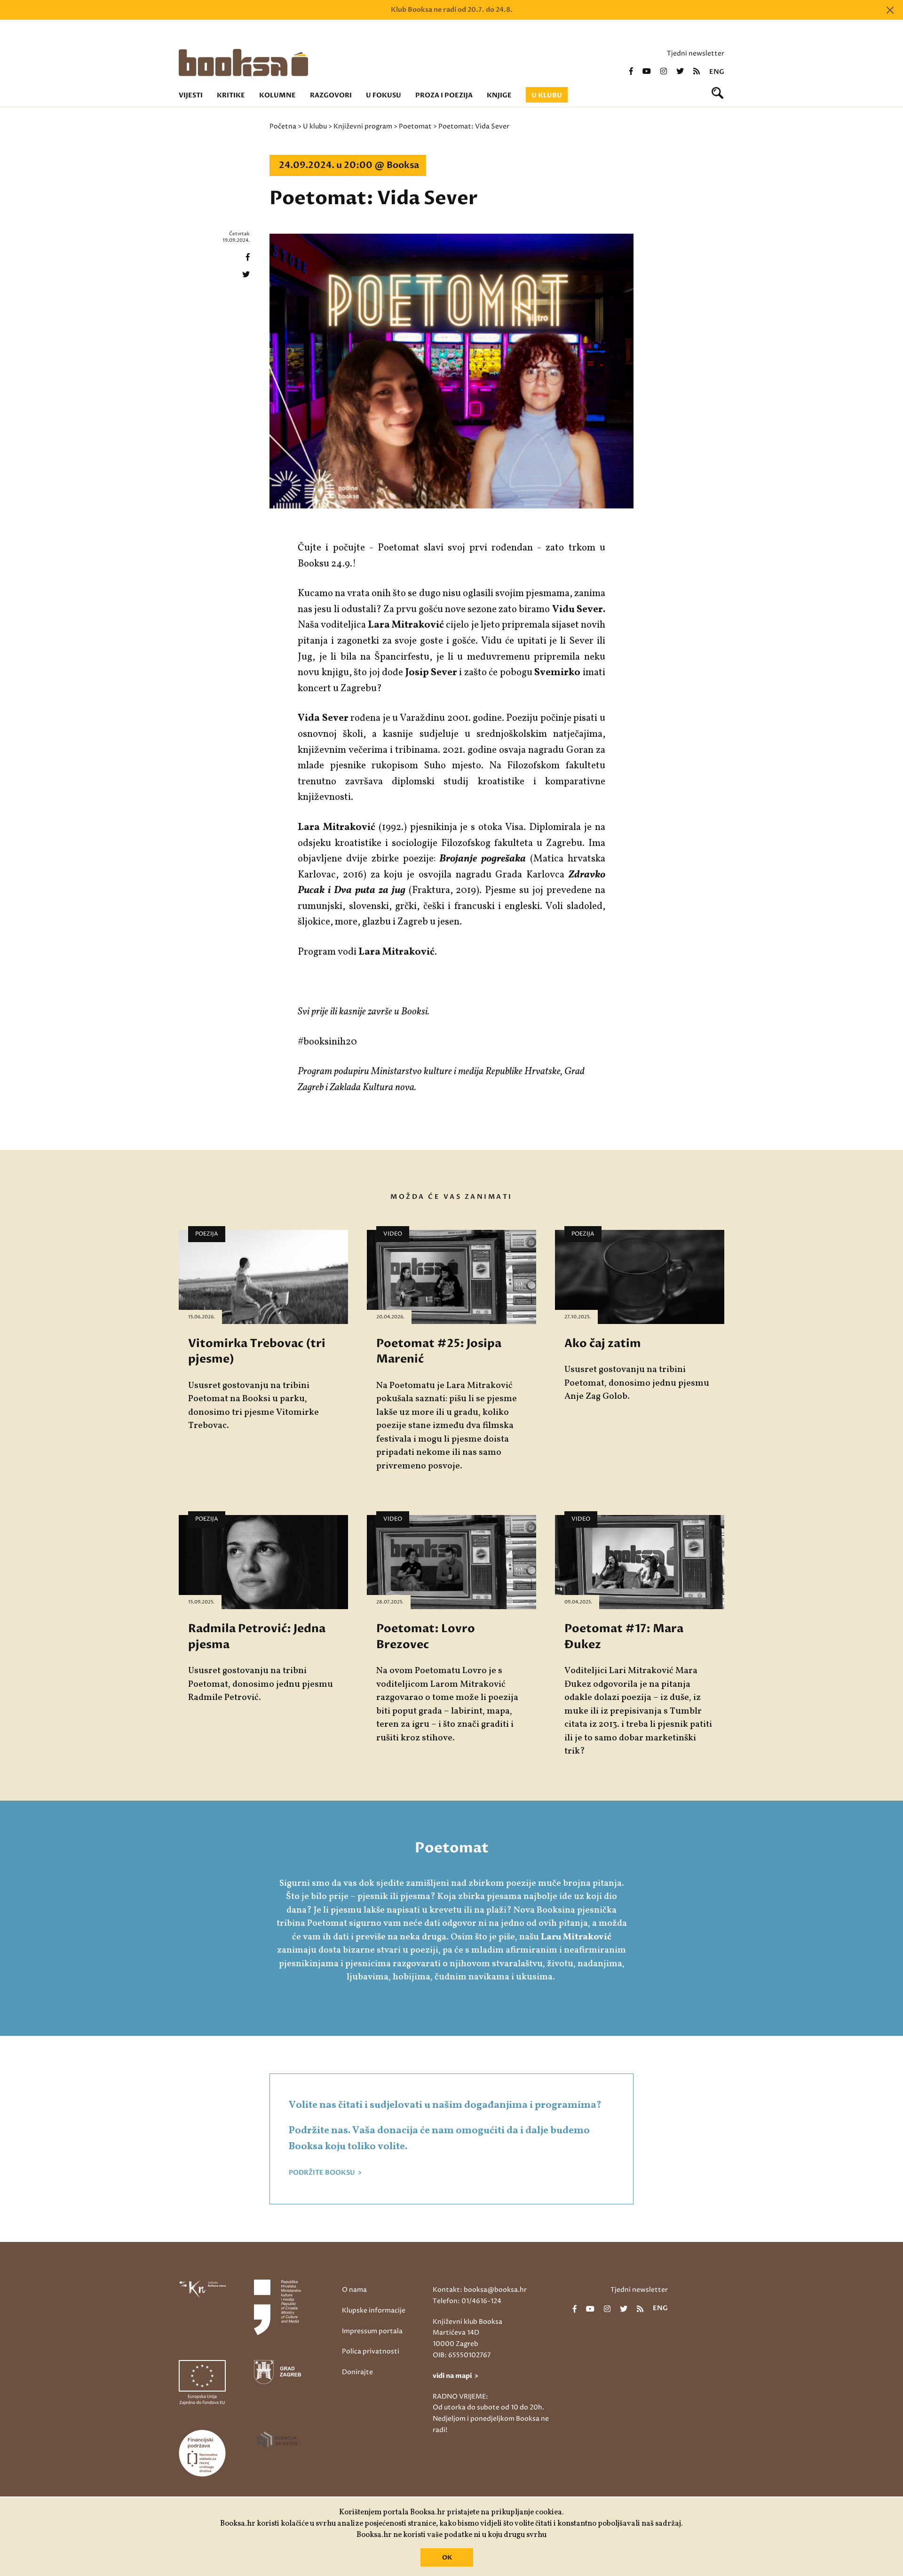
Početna (283, 126)
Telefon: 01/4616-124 (467, 2301)
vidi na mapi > (455, 2376)
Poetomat (415, 126)
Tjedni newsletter (696, 53)
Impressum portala (372, 2331)
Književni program (363, 126)
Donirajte (357, 2372)
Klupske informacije (374, 2310)
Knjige (499, 95)
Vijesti (191, 95)
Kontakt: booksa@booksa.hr (480, 2290)
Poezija (207, 1234)
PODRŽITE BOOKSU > (325, 2173)
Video (393, 1234)
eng (717, 72)
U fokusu (384, 95)
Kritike (231, 95)
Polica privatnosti (371, 2351)
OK (447, 2558)
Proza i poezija (444, 95)
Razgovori (331, 95)
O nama (354, 2290)
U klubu (547, 95)
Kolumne (277, 95)
